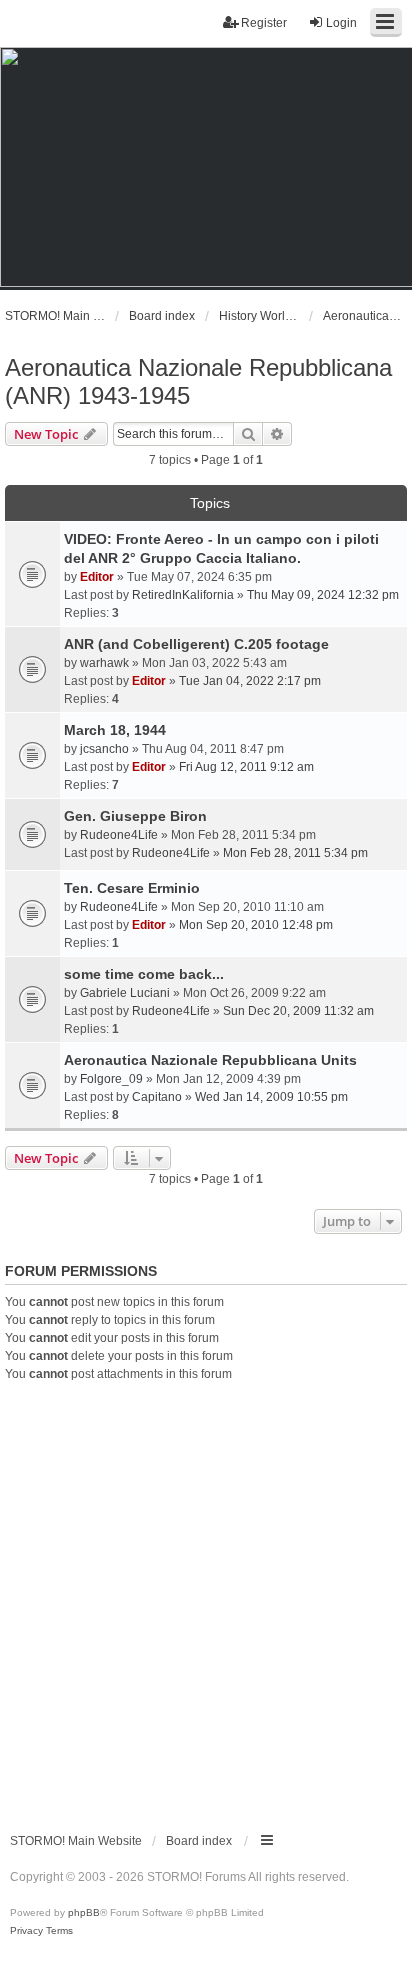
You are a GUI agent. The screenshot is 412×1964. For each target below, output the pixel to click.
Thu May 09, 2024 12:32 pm (323, 595)
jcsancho (104, 749)
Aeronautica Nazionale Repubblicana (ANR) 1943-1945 (198, 381)
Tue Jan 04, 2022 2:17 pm (250, 681)
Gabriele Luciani (125, 993)
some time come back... (144, 974)
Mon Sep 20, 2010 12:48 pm (256, 925)
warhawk (104, 663)
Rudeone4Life (119, 835)
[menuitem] (26, 1931)
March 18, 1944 (115, 730)
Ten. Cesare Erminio (132, 888)
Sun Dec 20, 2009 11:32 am (298, 1011)
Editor (97, 577)
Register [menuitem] (264, 23)
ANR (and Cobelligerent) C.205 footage (196, 644)
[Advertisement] (206, 1599)
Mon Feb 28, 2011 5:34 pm (295, 853)
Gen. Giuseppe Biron (135, 816)
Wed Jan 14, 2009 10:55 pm (271, 1097)
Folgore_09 (111, 1079)
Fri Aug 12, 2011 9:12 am (246, 767)
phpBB (84, 1912)
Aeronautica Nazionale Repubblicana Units (210, 1060)
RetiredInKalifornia (183, 595)
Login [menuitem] (341, 23)
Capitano (157, 1097)
